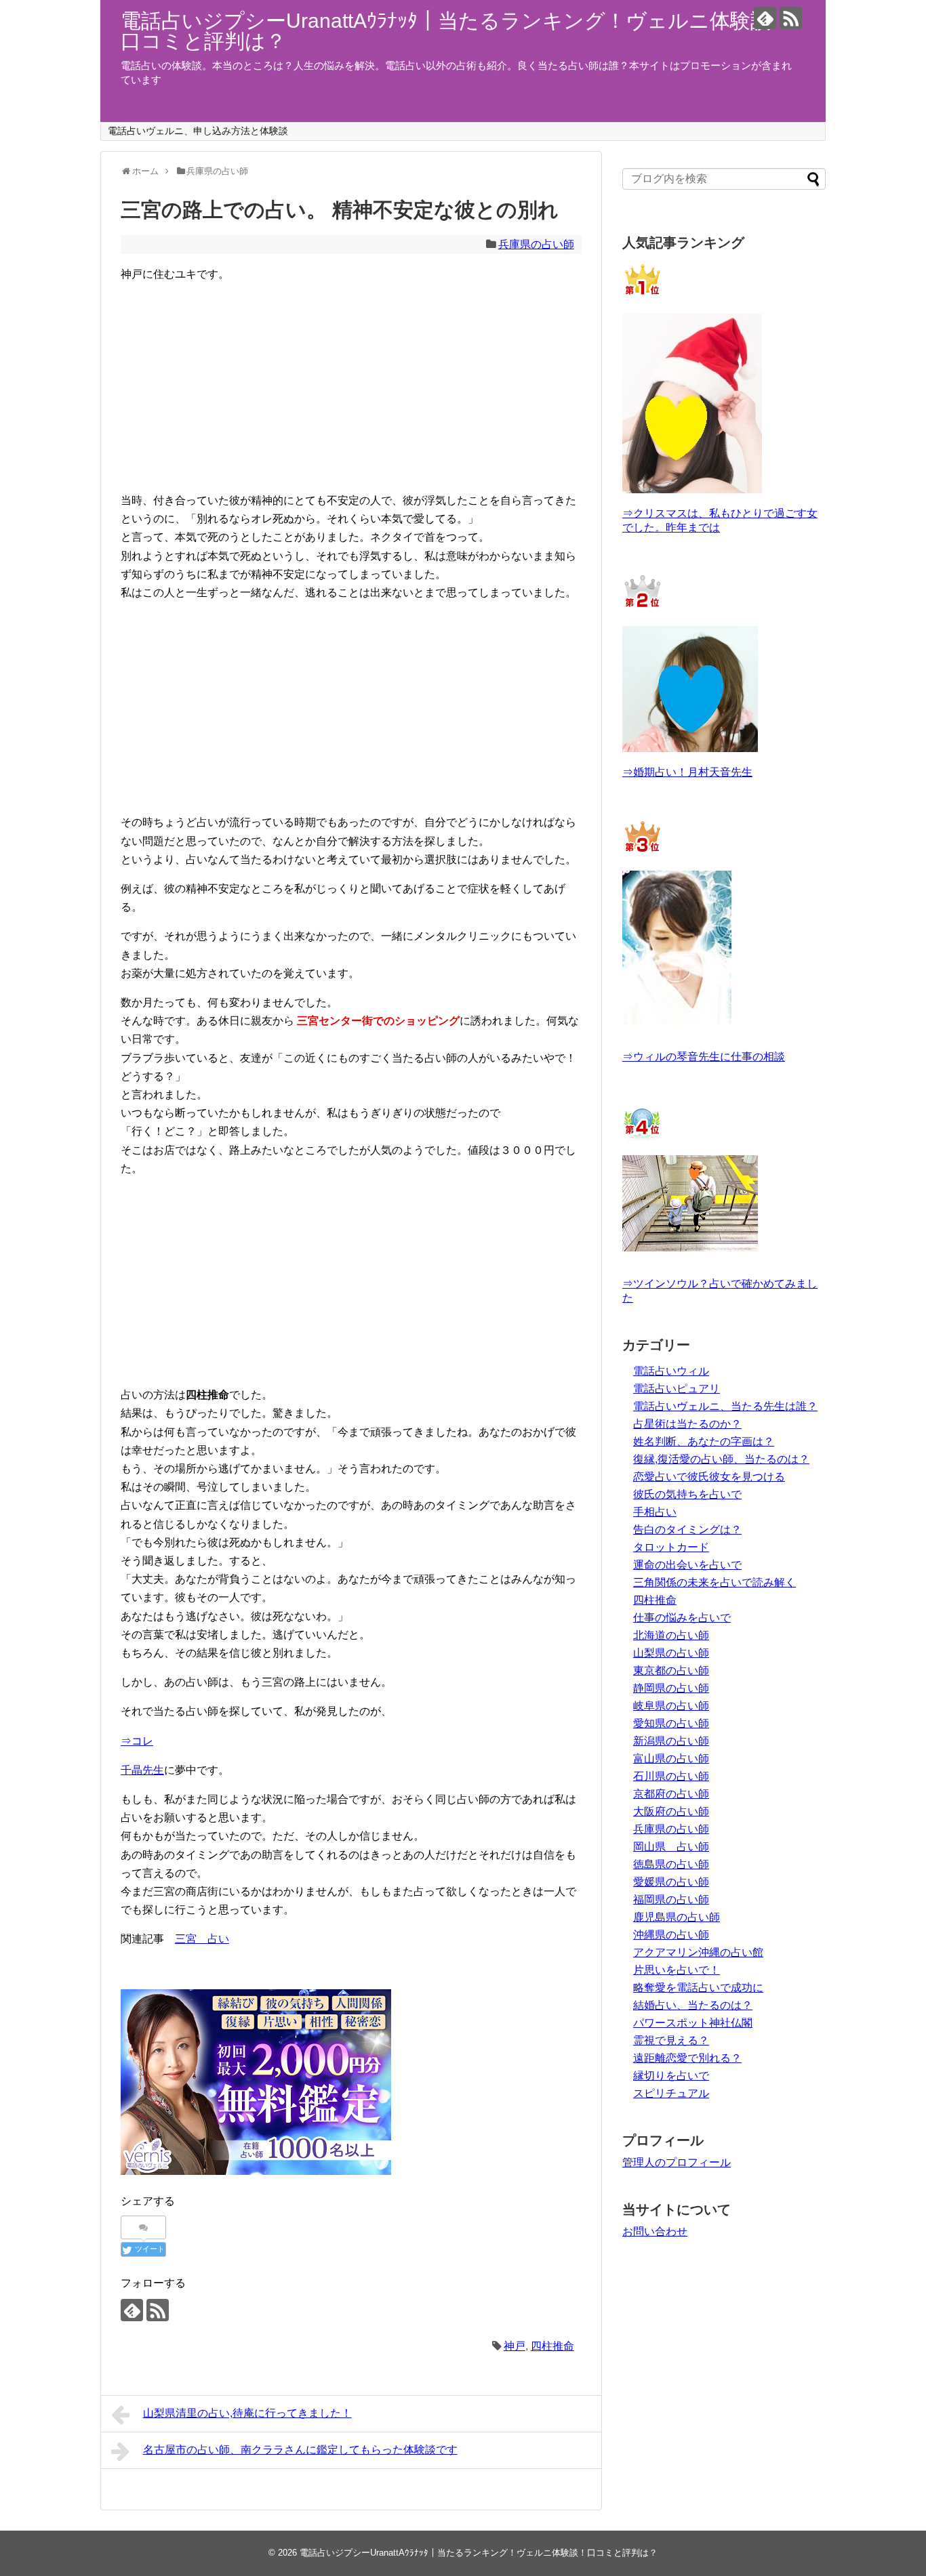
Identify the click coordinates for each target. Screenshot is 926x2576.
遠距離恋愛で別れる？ (687, 2058)
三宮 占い (202, 1939)
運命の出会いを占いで (687, 1565)
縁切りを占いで (671, 2076)
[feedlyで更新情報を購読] (765, 18)
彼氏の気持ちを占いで (687, 1494)
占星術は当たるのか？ (687, 1424)
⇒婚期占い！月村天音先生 (687, 772)
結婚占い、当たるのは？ (693, 2005)
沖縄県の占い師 (671, 1935)
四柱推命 (552, 2346)
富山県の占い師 (671, 1759)
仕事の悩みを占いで (682, 1618)
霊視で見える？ (671, 2040)
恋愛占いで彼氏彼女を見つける (709, 1477)
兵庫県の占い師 (536, 244)
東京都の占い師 (671, 1670)
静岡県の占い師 (671, 1688)
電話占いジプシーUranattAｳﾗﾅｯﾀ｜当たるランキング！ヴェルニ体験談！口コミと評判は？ (456, 31)
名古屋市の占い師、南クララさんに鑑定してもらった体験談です (300, 2450)
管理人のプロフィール (677, 2162)
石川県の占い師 (671, 1776)
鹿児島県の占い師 (677, 1917)
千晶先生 (142, 1770)
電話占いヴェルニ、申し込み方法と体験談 (198, 131)
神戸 (515, 2346)
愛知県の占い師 (671, 1723)
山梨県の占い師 (671, 1653)
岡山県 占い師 (671, 1847)
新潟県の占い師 (671, 1741)
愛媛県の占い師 (671, 1882)
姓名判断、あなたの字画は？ (704, 1441)
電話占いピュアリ (677, 1389)
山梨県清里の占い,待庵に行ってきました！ (247, 2413)
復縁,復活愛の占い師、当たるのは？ (721, 1459)
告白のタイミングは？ (687, 1530)
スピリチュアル (671, 2093)
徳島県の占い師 (671, 1864)
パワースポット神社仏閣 (693, 2023)
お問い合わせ (655, 2231)
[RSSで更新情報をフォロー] (791, 18)
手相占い (655, 1512)
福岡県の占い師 (671, 1899)
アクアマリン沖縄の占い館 (698, 1952)
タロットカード (671, 1547)
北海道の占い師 (671, 1635)
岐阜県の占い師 (671, 1706)
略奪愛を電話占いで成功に (698, 1988)
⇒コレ (137, 1741)
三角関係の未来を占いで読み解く (714, 1582)
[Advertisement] (351, 378)
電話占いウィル (671, 1371)
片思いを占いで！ (677, 1970)
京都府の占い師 (671, 1794)
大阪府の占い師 (671, 1811)
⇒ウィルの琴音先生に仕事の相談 (704, 1057)
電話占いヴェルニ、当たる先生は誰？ (725, 1406)
